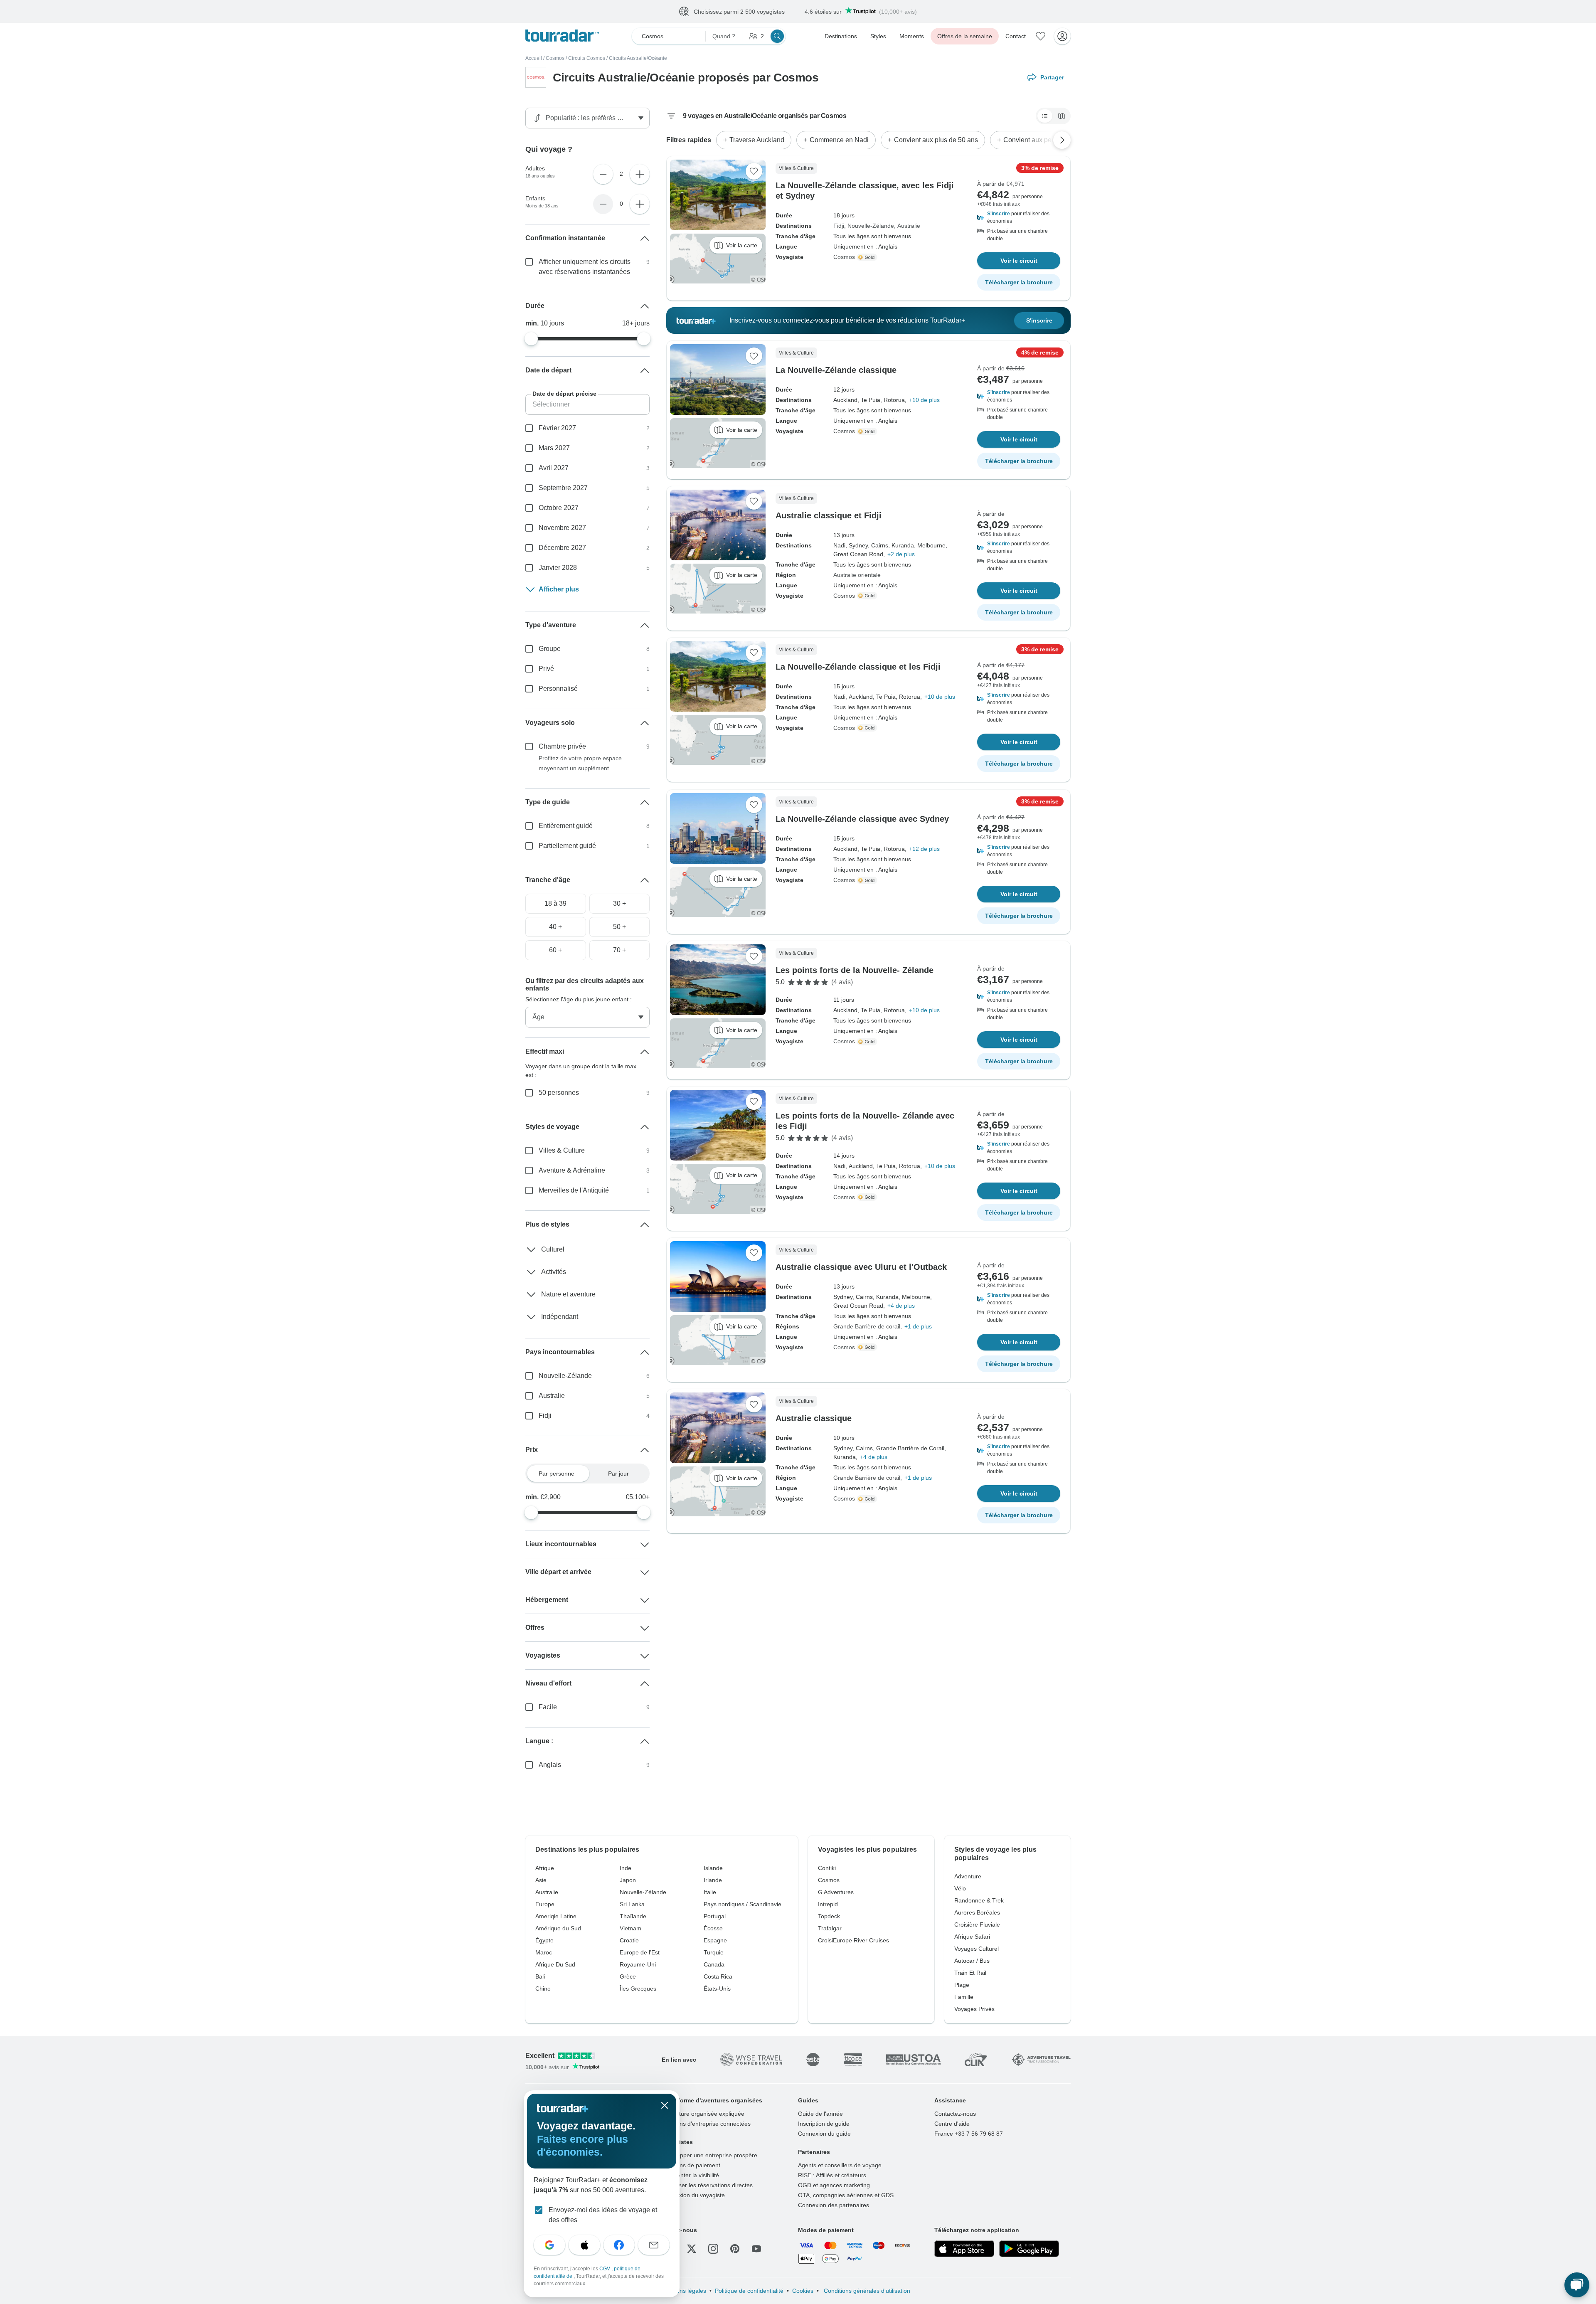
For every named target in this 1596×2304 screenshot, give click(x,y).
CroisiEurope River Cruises (853, 1940)
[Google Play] (1029, 2249)
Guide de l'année (820, 2114)
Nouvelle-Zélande (871, 226)
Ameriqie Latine (556, 1916)
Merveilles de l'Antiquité (574, 1190)
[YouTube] (756, 2249)
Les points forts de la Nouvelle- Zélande (855, 970)
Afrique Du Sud (555, 1964)
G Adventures (836, 1892)
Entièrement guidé (566, 826)
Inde (626, 1868)
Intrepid (828, 1904)
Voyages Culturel (977, 1949)
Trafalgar (830, 1928)
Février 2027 (557, 428)
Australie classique (814, 1418)
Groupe (550, 649)
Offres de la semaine (965, 36)
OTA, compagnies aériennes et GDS (846, 2195)
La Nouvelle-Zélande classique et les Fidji (858, 667)
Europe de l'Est (640, 1952)
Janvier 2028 (558, 568)
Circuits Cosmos (587, 58)
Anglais (550, 1765)
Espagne (715, 1940)
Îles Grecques (638, 1989)
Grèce (628, 1976)
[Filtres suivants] (1062, 140)
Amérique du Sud (558, 1928)
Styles (878, 36)
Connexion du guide (824, 2134)
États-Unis (717, 1989)
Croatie (629, 1940)
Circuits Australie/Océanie (638, 58)
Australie (909, 226)
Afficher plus (559, 589)
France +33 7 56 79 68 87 (969, 2134)
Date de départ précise (564, 394)
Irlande (713, 1880)
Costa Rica (718, 1976)
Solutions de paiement (691, 2165)
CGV (605, 2269)
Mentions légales (684, 2291)
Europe (545, 1904)
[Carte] (1062, 116)
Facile (548, 1707)
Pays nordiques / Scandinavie (743, 1904)
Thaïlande (633, 1916)
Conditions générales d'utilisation (866, 2291)
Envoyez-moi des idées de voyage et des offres (603, 2215)
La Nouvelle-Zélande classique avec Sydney (862, 819)
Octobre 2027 (559, 508)
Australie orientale (857, 575)
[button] (1019, 217)
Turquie (714, 1952)
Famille (964, 1997)
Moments (912, 36)
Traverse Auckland (757, 140)
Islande (713, 1868)
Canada (714, 1964)
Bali (540, 1976)
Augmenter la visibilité (690, 2175)
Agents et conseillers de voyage (840, 2165)
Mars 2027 (554, 448)
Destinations (841, 36)
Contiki (827, 1868)
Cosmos (555, 58)
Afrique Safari (972, 1937)
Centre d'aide (952, 2124)
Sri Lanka (632, 1904)
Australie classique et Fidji (829, 515)
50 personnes (559, 1093)
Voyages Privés (974, 2009)
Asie (541, 1880)
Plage (962, 1985)
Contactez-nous (955, 2114)
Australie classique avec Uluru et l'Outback (861, 1267)
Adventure (968, 1876)
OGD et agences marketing (834, 2185)
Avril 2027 (554, 468)
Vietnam (631, 1928)
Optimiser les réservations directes (707, 2185)
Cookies (803, 2291)
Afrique (545, 1868)
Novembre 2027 (562, 528)
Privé (546, 669)
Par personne (557, 1474)
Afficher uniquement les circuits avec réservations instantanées (585, 267)
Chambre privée (562, 746)
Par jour (618, 1474)
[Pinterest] (735, 2249)
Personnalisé (558, 689)
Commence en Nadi (839, 140)
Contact (1016, 36)
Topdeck (829, 1916)
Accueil (534, 58)
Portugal (715, 1916)
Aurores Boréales (977, 1912)
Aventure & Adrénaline (572, 1170)
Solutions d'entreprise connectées (706, 2124)
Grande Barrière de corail (867, 1326)
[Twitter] (692, 2249)
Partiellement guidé (567, 846)
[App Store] (964, 2249)
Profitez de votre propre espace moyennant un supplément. (580, 763)
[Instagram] (713, 2249)
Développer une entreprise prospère (709, 2155)
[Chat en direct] (1577, 2285)
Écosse (713, 1928)
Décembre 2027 (562, 548)
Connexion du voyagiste (693, 2195)
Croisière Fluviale (977, 1925)
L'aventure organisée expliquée (703, 2114)
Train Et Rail (970, 1973)
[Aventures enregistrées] (1041, 36)
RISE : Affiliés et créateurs (832, 2175)
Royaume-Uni (638, 1964)
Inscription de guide (824, 2124)
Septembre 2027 (563, 488)
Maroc (544, 1952)
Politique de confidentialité (749, 2291)
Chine (543, 1989)
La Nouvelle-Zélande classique (836, 370)
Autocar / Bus (972, 1961)
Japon (628, 1880)
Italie (710, 1892)
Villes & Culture (562, 1150)
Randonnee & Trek (979, 1900)
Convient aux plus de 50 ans (936, 140)
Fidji (839, 226)
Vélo (960, 1888)
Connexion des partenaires (834, 2205)
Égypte (544, 1940)
